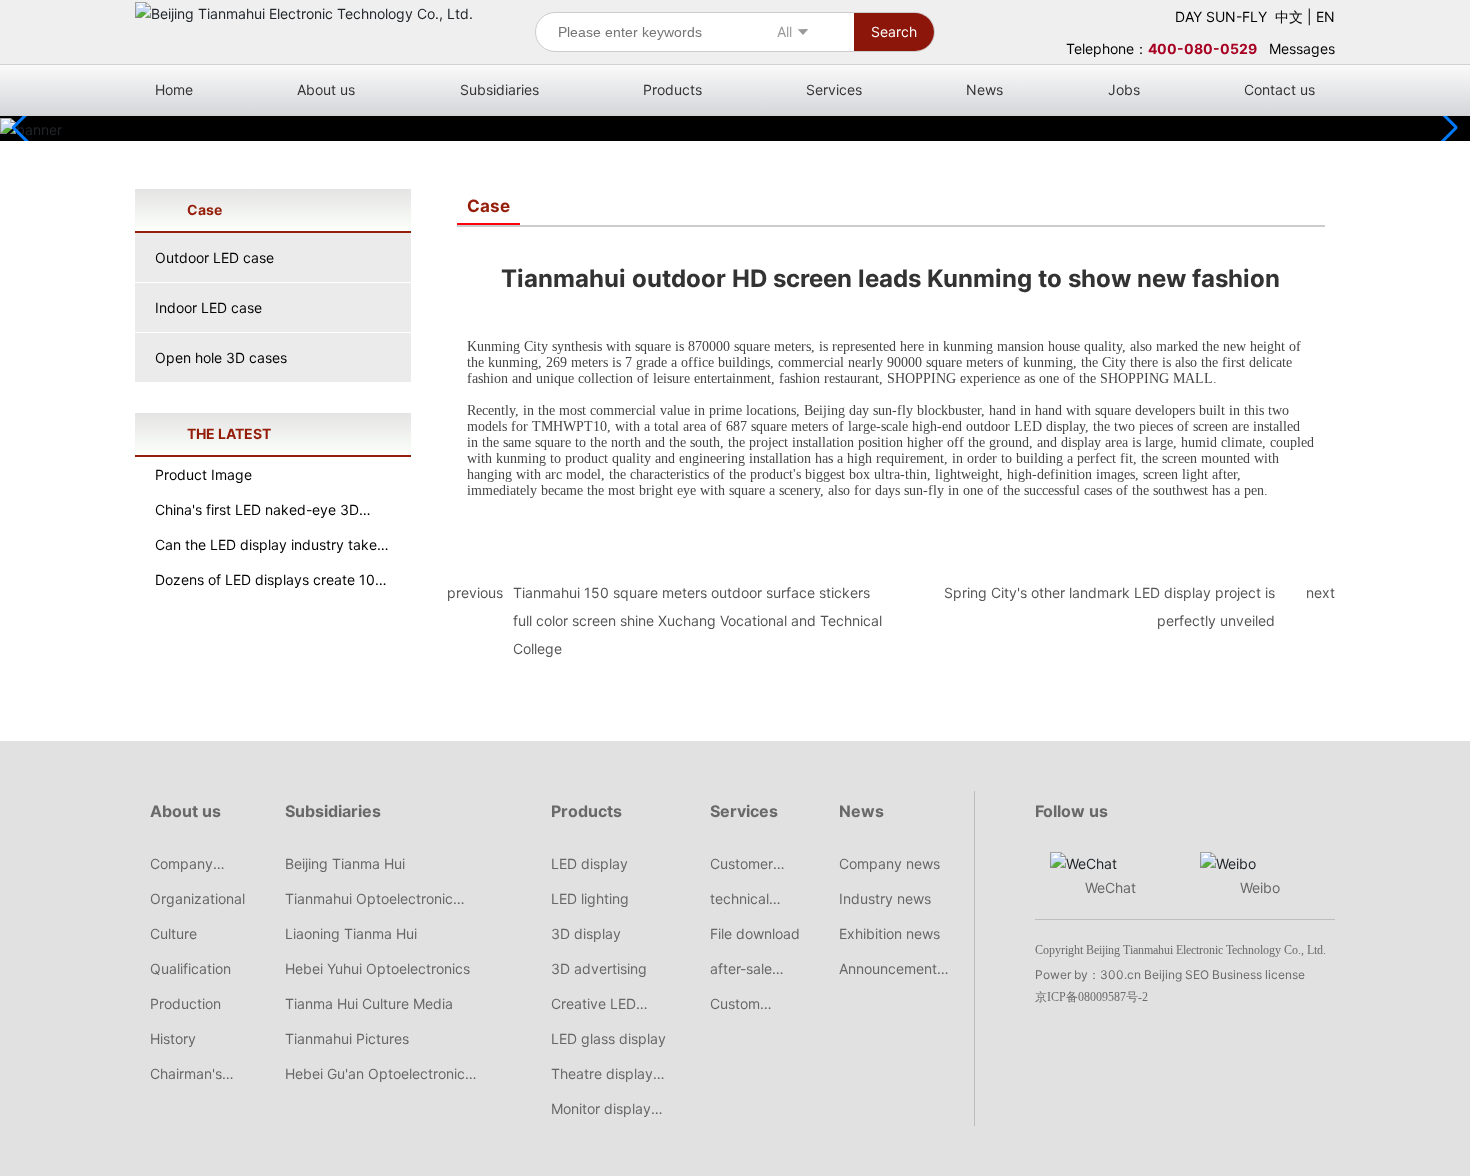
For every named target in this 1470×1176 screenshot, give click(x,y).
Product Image (203, 474)
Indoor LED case (208, 307)
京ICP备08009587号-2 (1091, 997)
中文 (1289, 16)
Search (894, 31)
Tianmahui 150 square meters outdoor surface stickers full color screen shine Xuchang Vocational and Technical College (697, 620)
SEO (1197, 974)
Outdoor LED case (214, 257)
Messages (1302, 48)
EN (1325, 16)
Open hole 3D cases (221, 357)
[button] (1446, 128)
